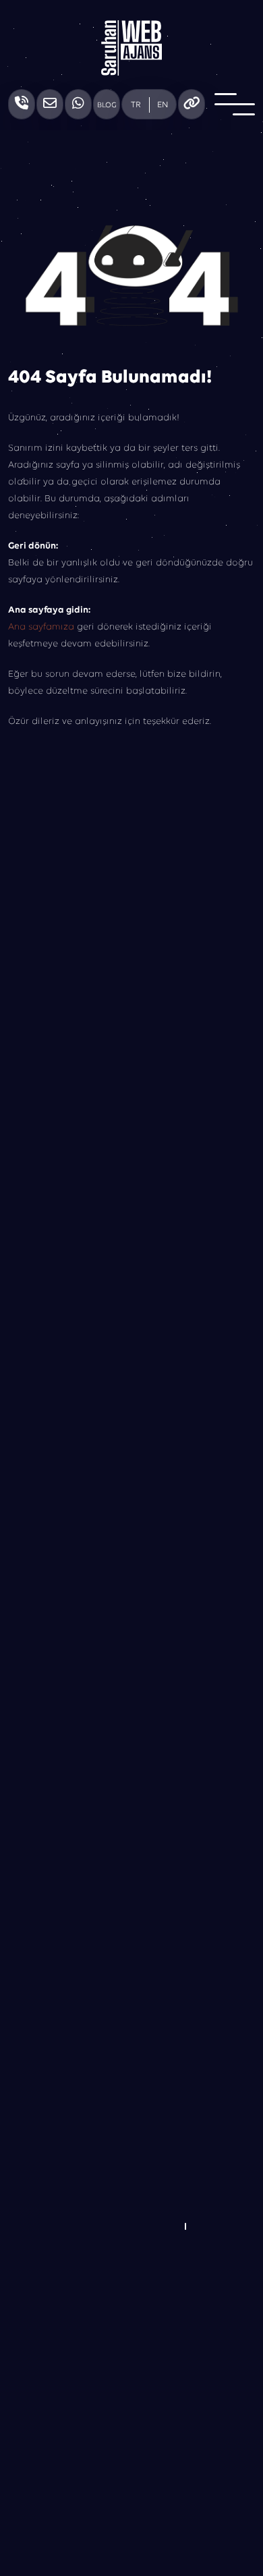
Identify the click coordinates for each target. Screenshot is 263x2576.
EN (163, 105)
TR (136, 105)
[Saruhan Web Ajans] (131, 48)
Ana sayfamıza (41, 627)
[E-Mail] (50, 104)
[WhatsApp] (78, 104)
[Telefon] (22, 104)
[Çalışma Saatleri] (192, 104)
